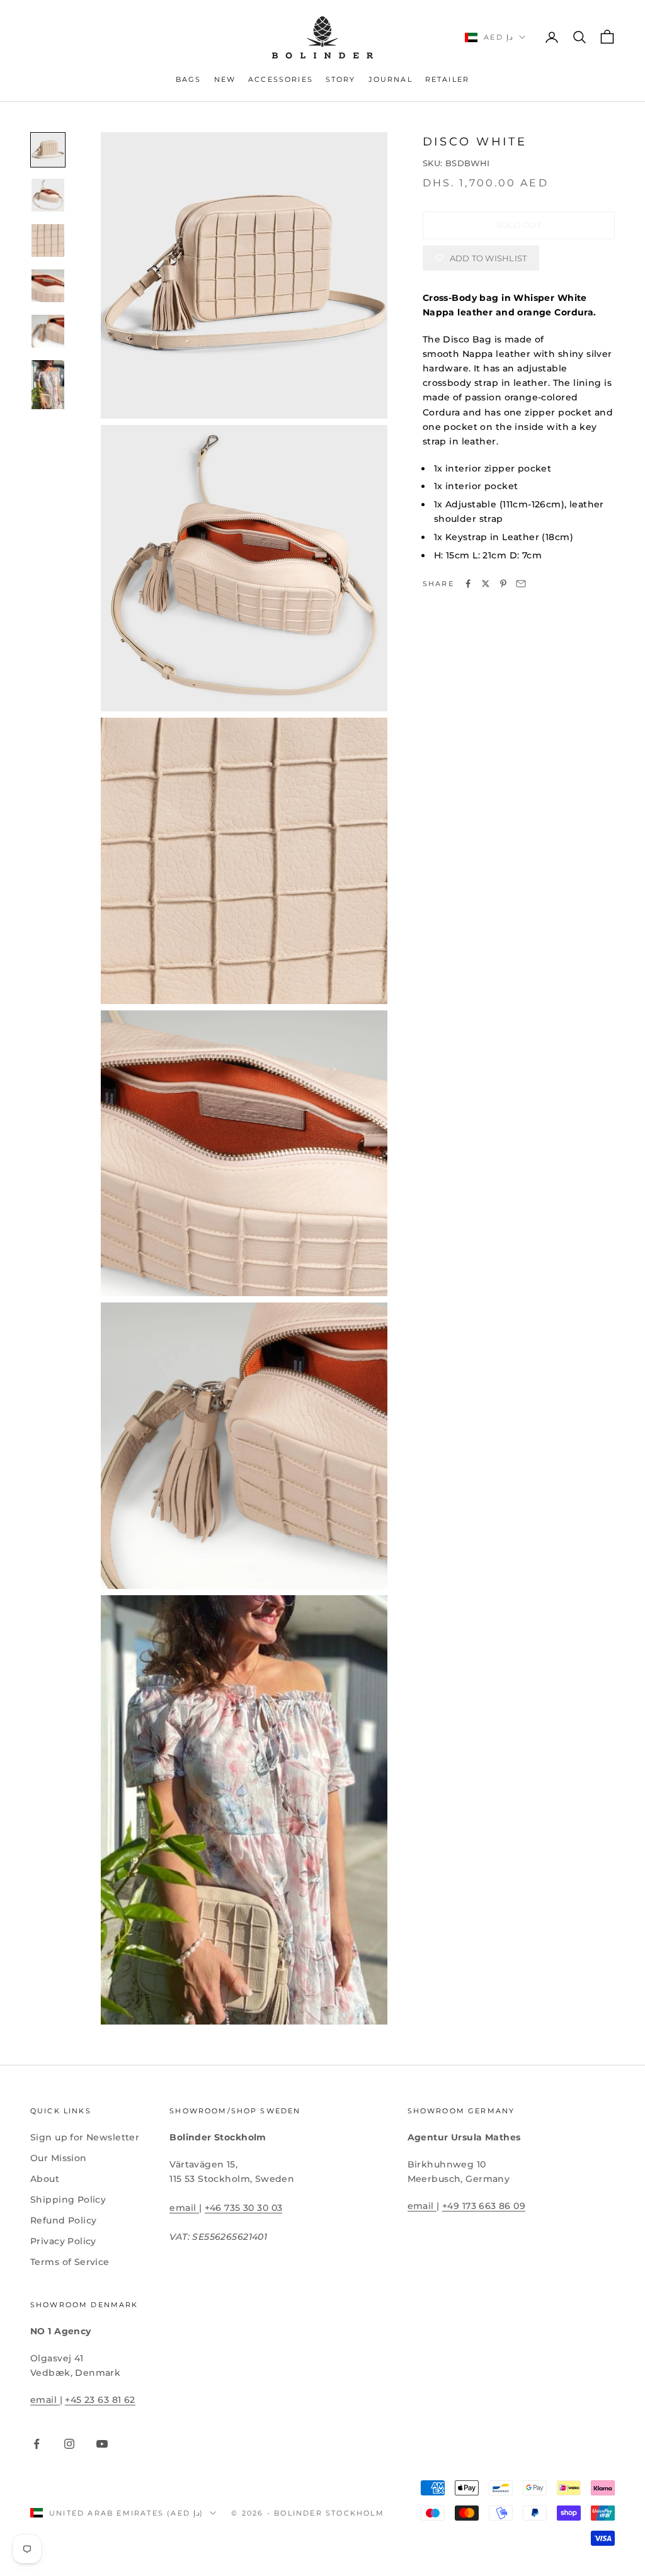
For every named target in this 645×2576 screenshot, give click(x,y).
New (225, 80)
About (45, 2179)
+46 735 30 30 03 (244, 2208)
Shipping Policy (68, 2200)
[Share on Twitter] (486, 584)
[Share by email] (521, 584)
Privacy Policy (63, 2241)
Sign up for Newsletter (85, 2137)
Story (341, 80)
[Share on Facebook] (468, 584)
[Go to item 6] (48, 385)
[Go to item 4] (48, 286)
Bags (189, 80)
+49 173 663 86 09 (484, 2206)
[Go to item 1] (48, 150)
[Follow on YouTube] (102, 2444)
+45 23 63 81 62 (100, 2400)
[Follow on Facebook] (37, 2444)
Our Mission (59, 2158)
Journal (391, 80)
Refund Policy (63, 2220)
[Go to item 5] (48, 331)
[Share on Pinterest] (503, 584)
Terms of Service (70, 2262)
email (184, 2208)
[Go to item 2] (48, 195)
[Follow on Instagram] (69, 2444)
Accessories (281, 80)
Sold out (519, 225)
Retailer (447, 80)
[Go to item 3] (48, 240)
